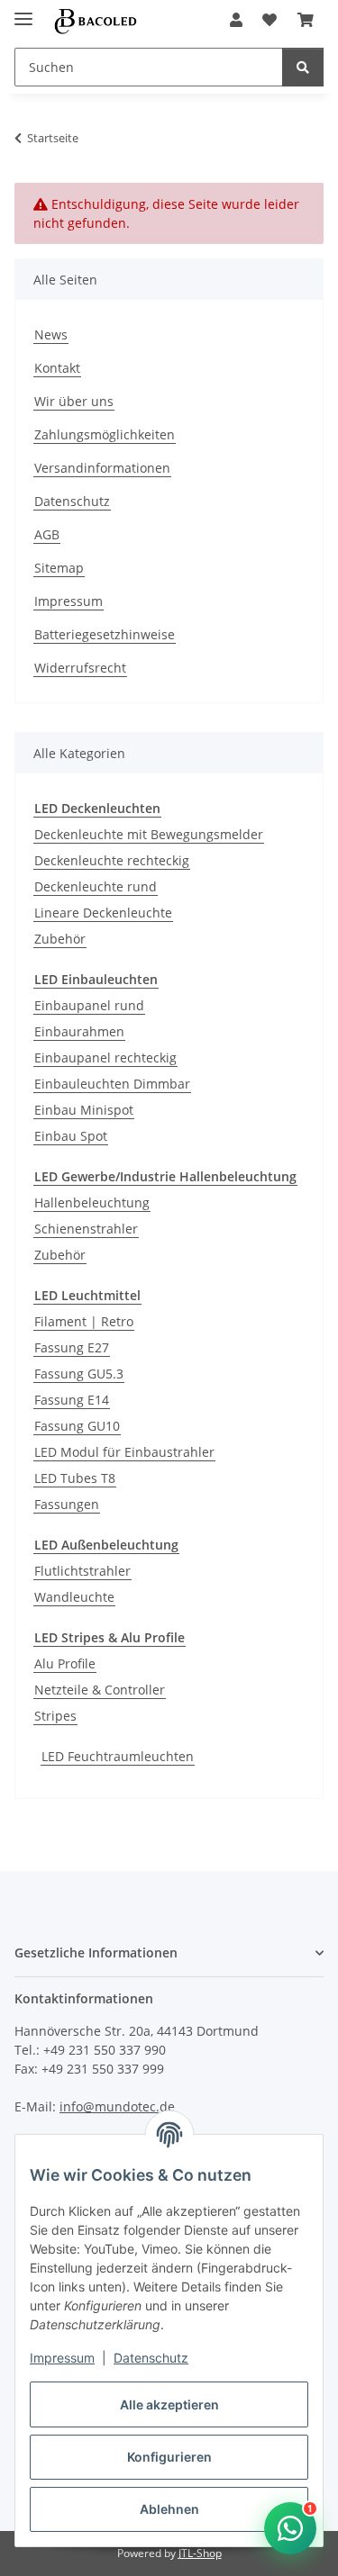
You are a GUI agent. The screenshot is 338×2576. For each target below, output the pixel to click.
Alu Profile (65, 1663)
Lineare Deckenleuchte (103, 913)
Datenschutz (151, 2358)
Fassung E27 (72, 1347)
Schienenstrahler (86, 1229)
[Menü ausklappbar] (23, 11)
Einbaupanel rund (89, 1005)
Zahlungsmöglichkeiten (105, 434)
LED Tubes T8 (75, 1478)
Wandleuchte (74, 1597)
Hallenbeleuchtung (92, 1202)
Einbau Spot (71, 1136)
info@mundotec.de (117, 2106)
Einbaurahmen (79, 1031)
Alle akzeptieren (169, 2404)
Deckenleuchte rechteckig (112, 860)
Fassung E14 (72, 1400)
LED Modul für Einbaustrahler (124, 1452)
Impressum (62, 2358)
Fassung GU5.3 (79, 1374)
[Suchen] (303, 67)
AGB (47, 534)
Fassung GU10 (77, 1426)
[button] (236, 20)
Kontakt (57, 368)
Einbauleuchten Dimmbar (112, 1084)
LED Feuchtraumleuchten (118, 1756)
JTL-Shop (200, 2553)
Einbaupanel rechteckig (105, 1058)
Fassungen (67, 1504)
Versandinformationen (102, 468)
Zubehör (60, 939)
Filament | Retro (84, 1321)
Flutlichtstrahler (82, 1571)
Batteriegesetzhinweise (105, 634)
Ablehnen (169, 2509)
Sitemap (59, 568)
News (51, 334)
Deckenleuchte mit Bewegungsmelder (149, 834)
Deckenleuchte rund (96, 886)
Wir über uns (74, 401)
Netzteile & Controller (100, 1690)
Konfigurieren (169, 2457)
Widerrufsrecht (80, 668)
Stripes (55, 1716)
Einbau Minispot (84, 1110)
